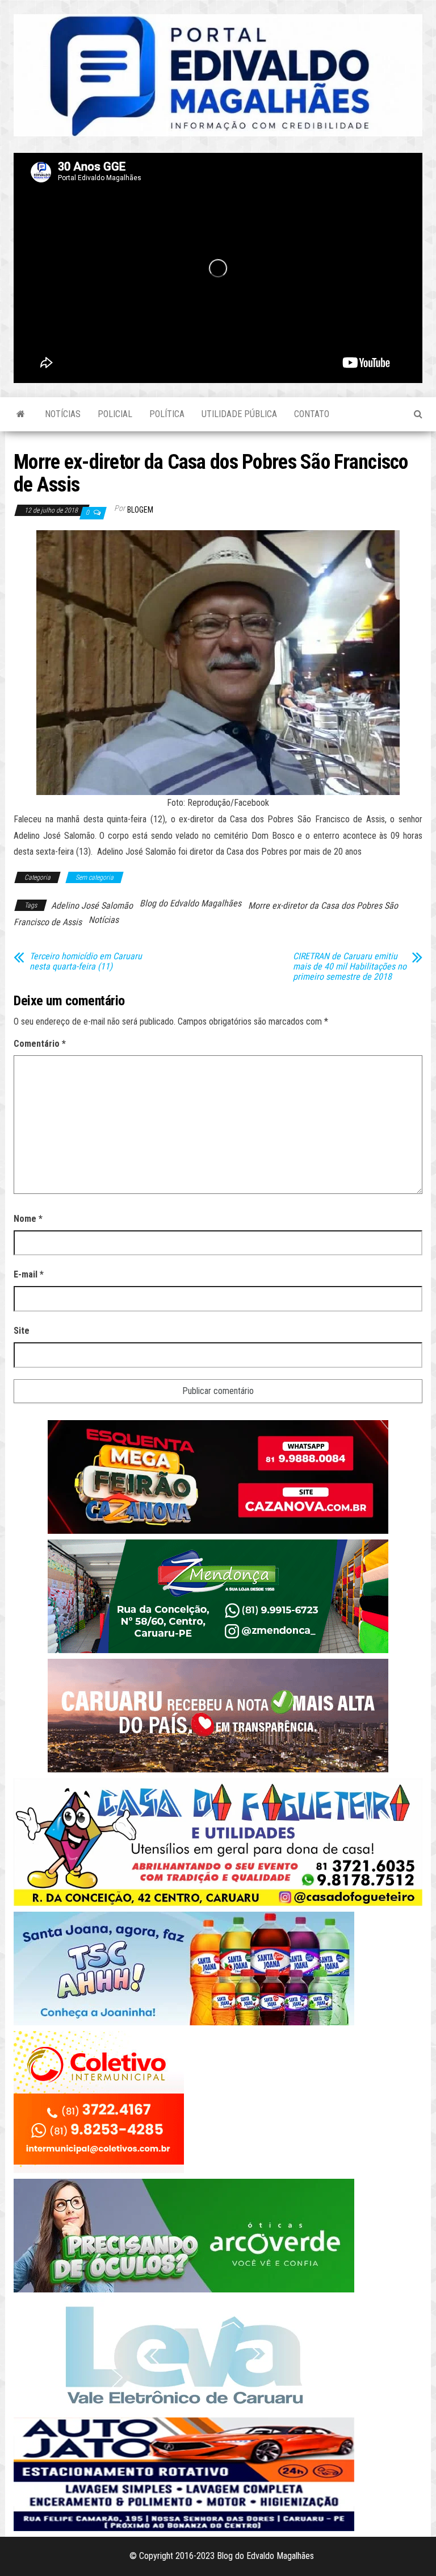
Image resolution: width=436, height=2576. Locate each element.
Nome (28, 1219)
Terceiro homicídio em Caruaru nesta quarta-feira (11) (86, 962)
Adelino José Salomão (92, 906)
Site (22, 1331)
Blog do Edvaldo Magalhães (190, 903)
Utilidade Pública (239, 414)
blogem (140, 510)
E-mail (29, 1274)
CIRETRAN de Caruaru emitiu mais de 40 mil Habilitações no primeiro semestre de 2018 (350, 967)
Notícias (63, 414)
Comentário (40, 1044)
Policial (115, 414)
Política (167, 414)
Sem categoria (95, 877)
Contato (312, 414)
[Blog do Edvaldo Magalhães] (21, 414)
